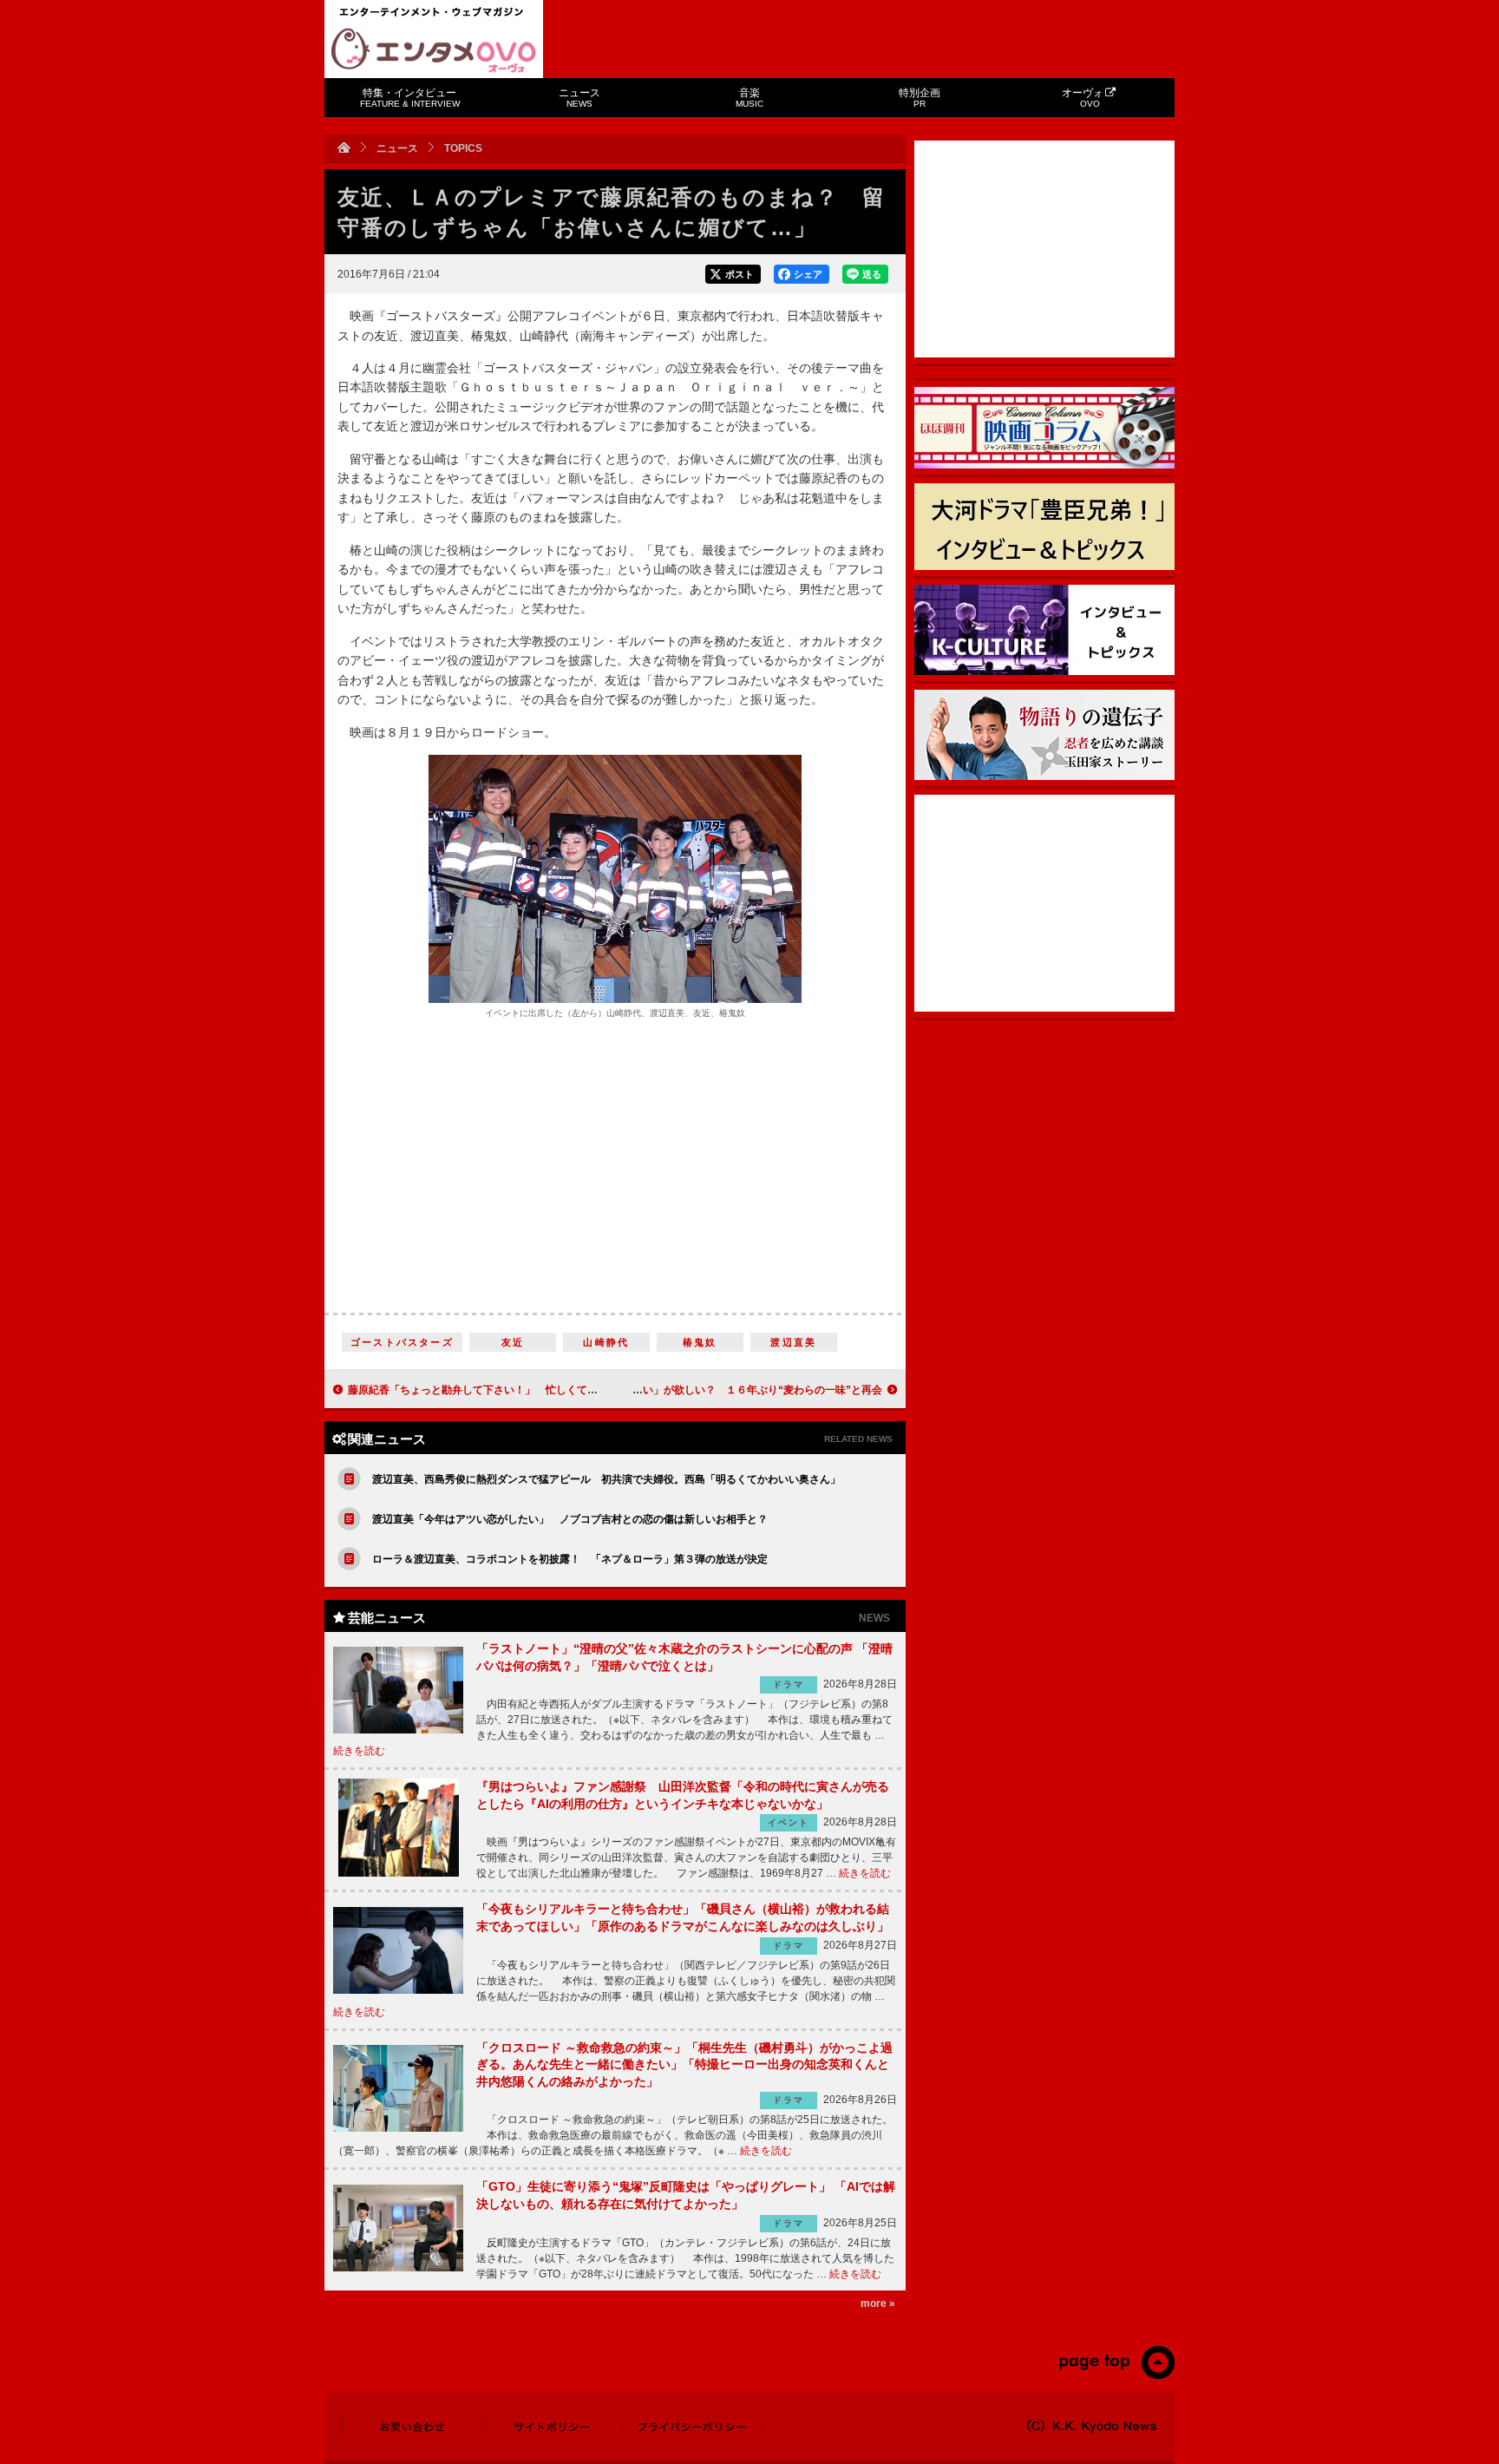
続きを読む (359, 1751)
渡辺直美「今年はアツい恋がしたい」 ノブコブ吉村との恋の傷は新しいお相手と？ (570, 1519)
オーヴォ (1083, 98)
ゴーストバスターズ (402, 1342)
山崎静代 (606, 1342)
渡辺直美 (793, 1342)
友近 (513, 1342)
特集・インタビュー (410, 98)
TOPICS (463, 148)
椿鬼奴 (700, 1342)
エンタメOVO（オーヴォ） (434, 50)
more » (878, 2303)
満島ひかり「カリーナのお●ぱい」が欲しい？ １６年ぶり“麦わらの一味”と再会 (692, 1390)
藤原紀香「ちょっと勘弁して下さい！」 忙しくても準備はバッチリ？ (514, 1390)
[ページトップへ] (1116, 2376)
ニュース (579, 98)
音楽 (749, 98)
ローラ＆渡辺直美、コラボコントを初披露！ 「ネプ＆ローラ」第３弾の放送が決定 (570, 1559)
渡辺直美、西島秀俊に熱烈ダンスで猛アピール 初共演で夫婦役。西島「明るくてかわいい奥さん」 (606, 1479)
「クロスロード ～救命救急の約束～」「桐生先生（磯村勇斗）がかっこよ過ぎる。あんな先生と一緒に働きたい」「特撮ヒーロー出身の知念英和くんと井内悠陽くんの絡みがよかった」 (684, 2064)
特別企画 (920, 98)
